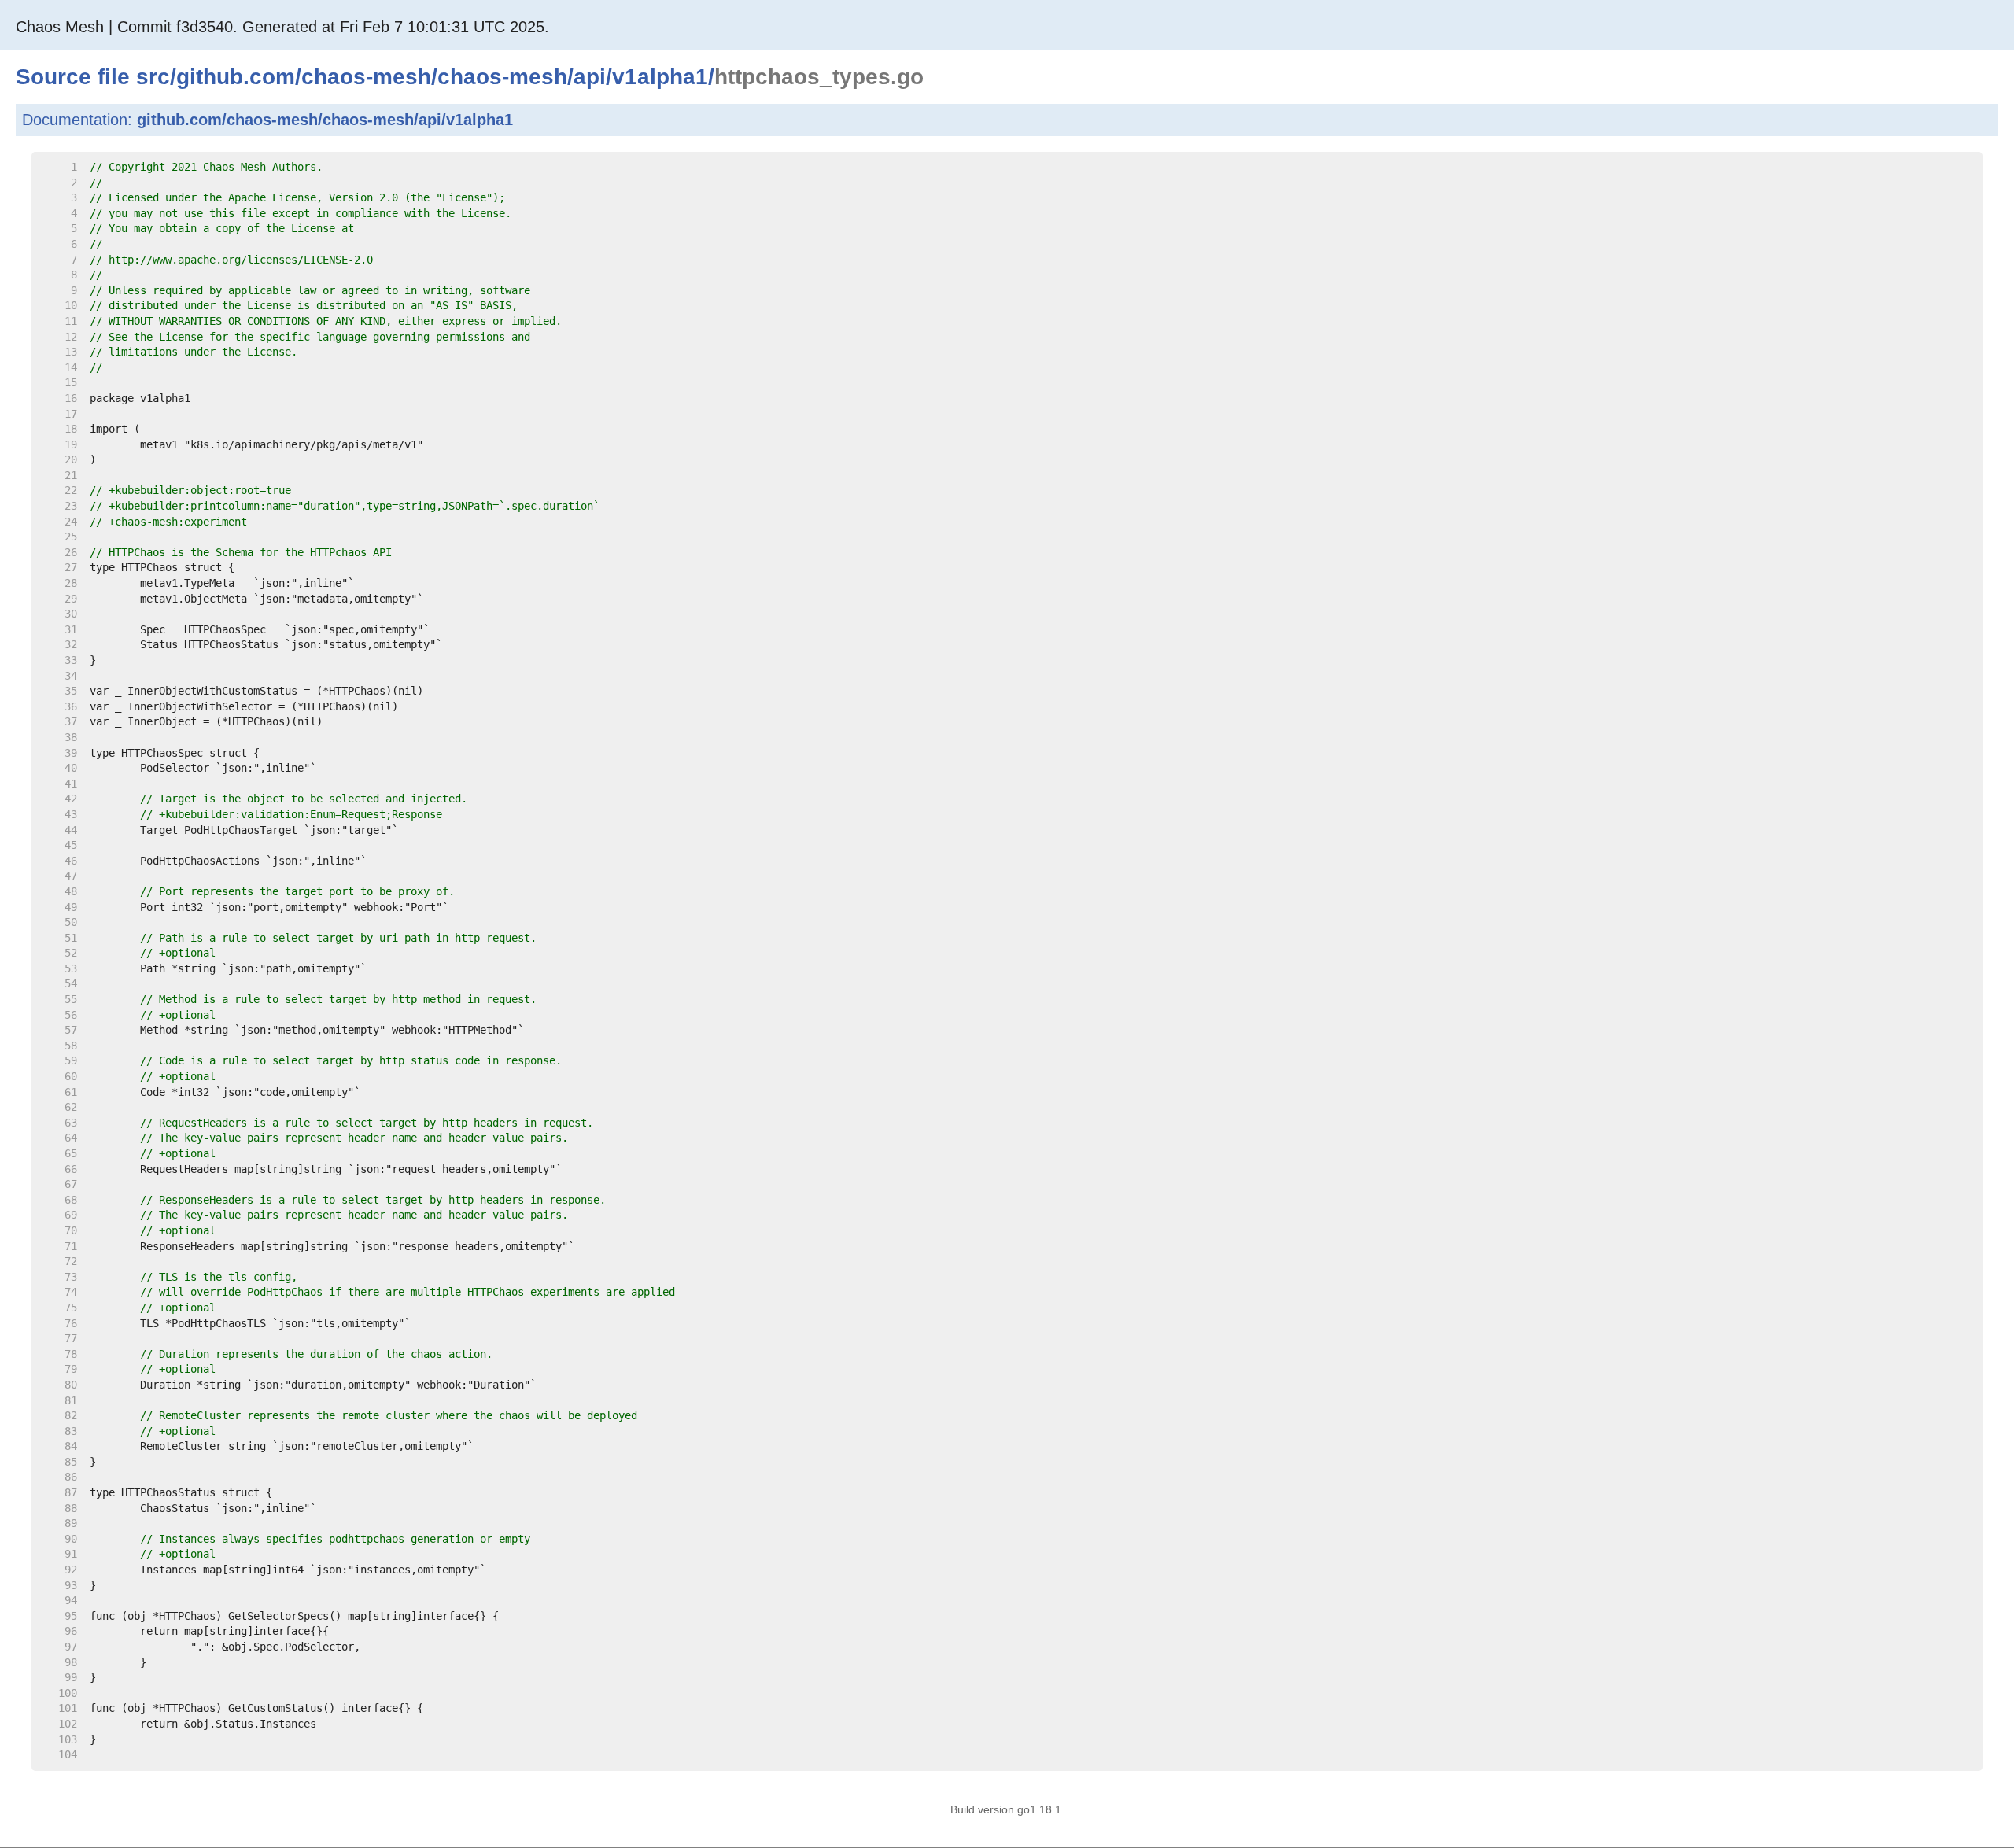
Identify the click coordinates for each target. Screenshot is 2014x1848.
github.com (236, 77)
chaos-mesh (366, 77)
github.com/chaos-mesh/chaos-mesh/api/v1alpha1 (325, 120)
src (153, 77)
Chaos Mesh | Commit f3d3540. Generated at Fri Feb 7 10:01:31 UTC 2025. (282, 27)
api (590, 77)
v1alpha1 (660, 77)
